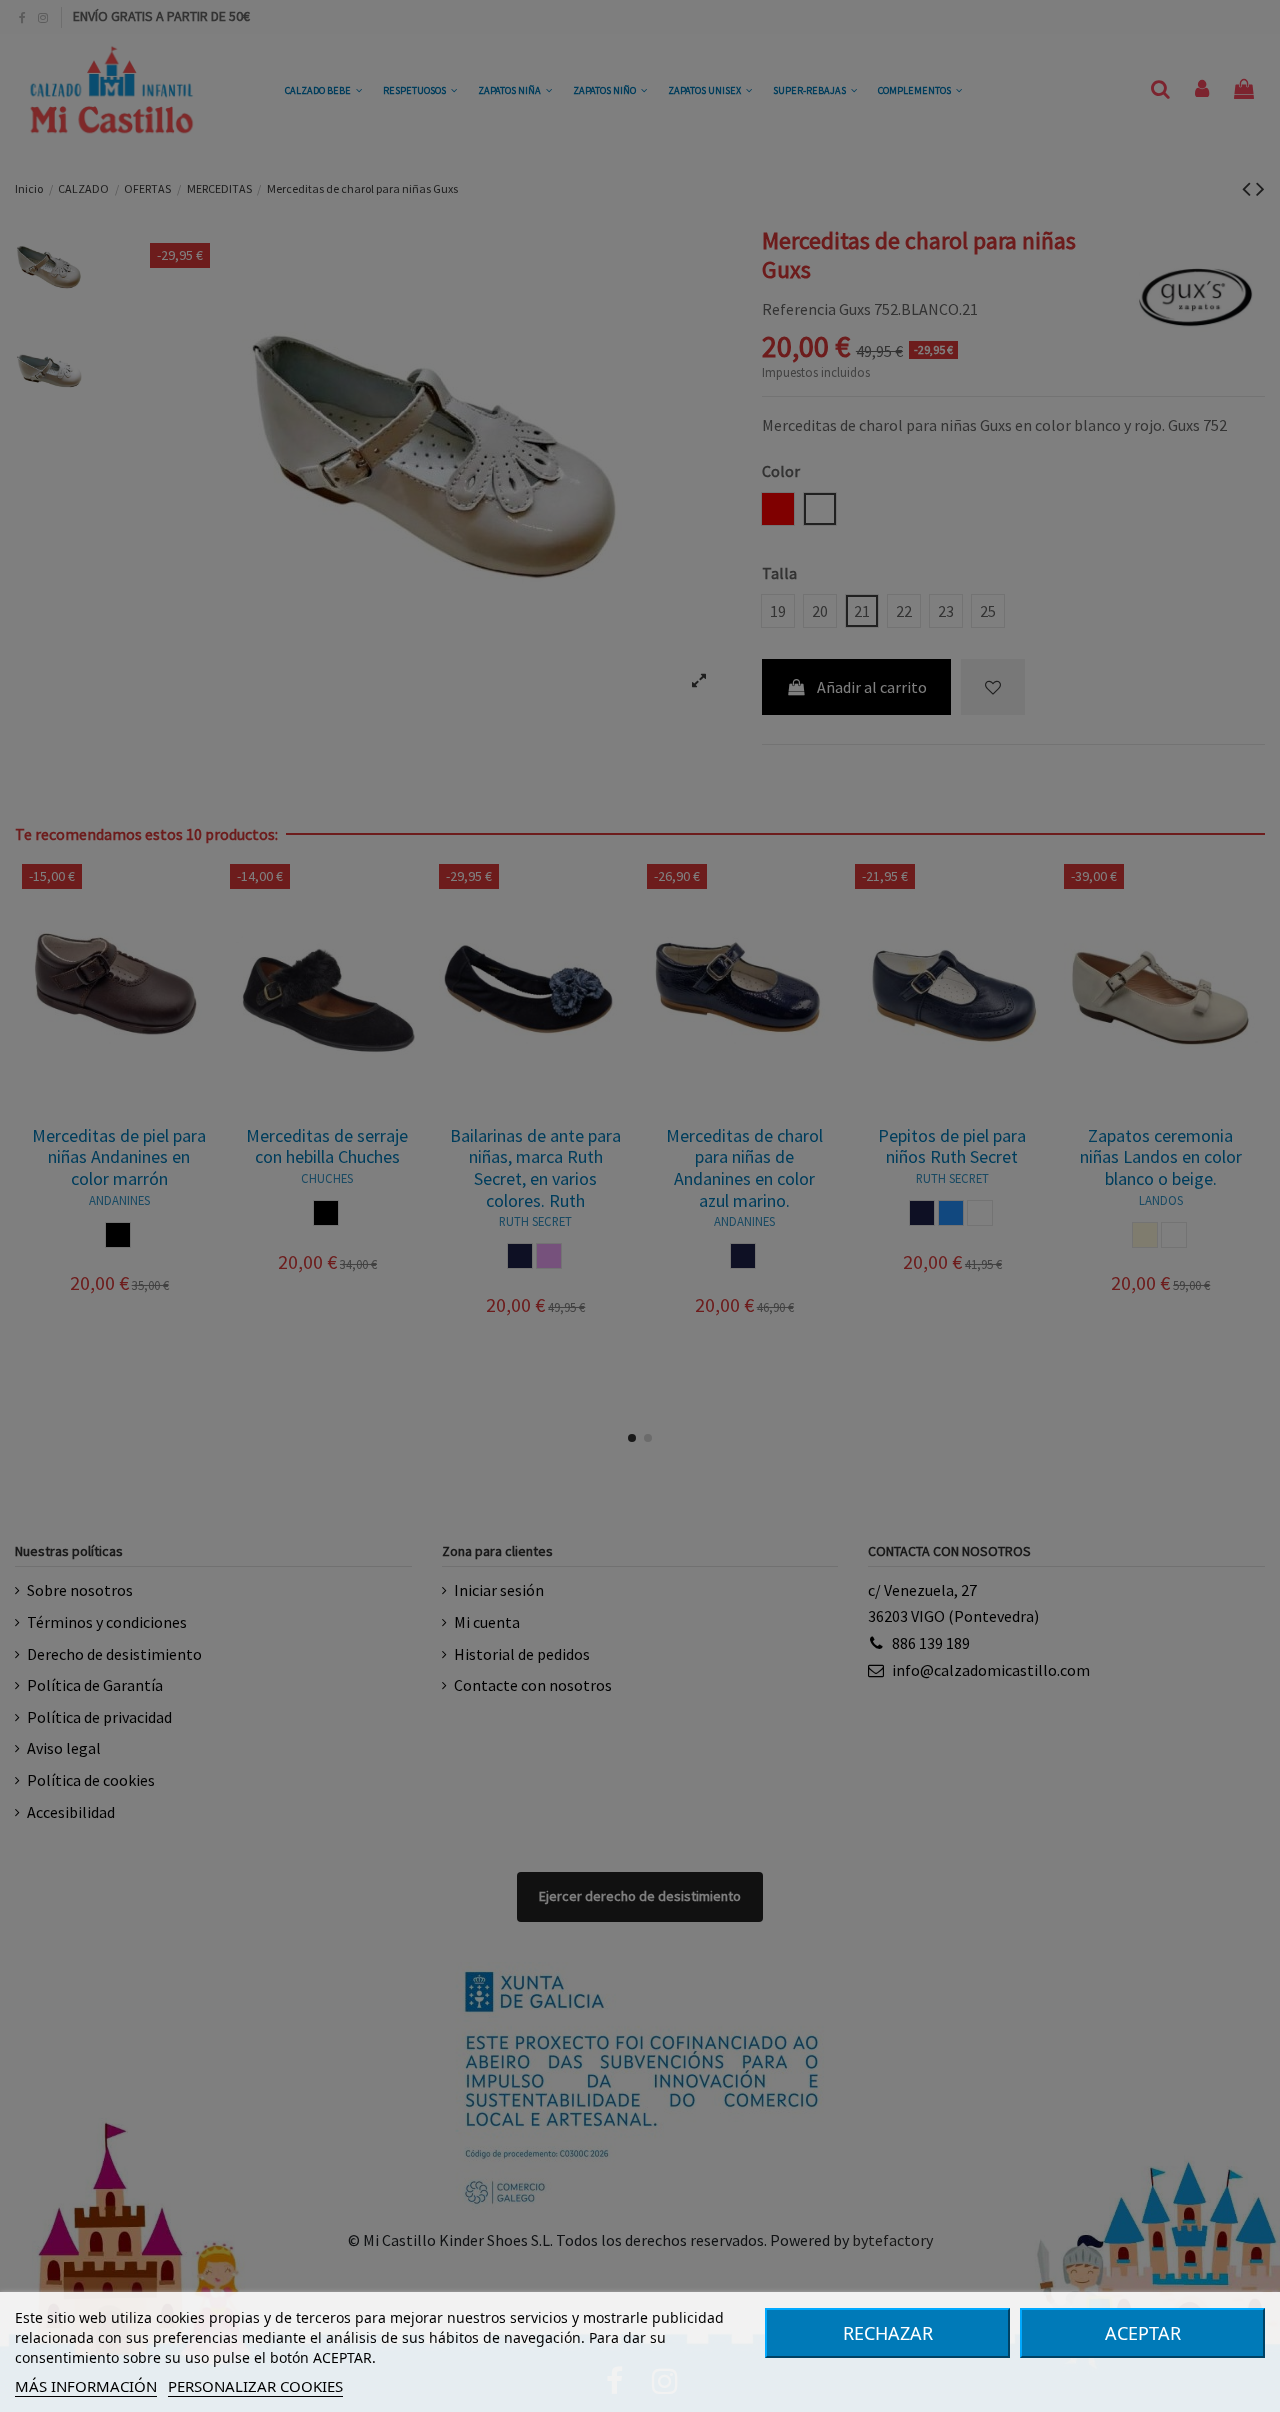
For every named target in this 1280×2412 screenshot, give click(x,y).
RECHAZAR (888, 2333)
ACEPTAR (1143, 2333)
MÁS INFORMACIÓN (86, 2386)
